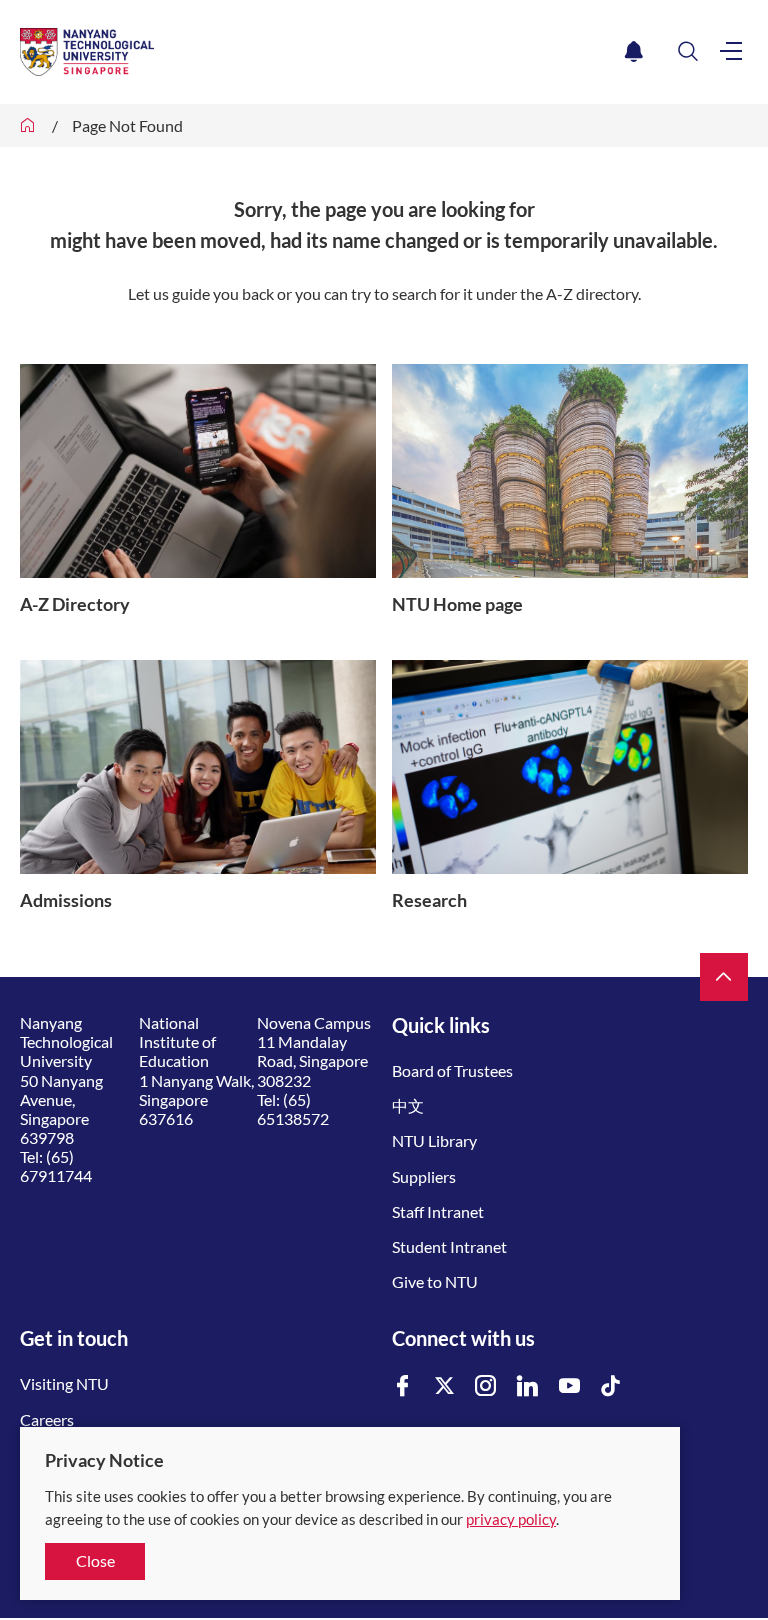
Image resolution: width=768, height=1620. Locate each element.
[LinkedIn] (528, 1386)
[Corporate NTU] (28, 125)
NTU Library (434, 1140)
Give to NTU (435, 1281)
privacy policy (511, 1519)
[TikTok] (611, 1386)
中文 (408, 1105)
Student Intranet (449, 1246)
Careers (47, 1419)
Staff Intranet (438, 1211)
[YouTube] (570, 1386)
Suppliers (424, 1176)
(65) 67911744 (56, 1166)
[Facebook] (403, 1386)
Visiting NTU (64, 1383)
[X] (445, 1386)
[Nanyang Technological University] (318, 52)
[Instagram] (486, 1386)
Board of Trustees (452, 1070)
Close (95, 1560)
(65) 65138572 (293, 1109)
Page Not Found (127, 125)
